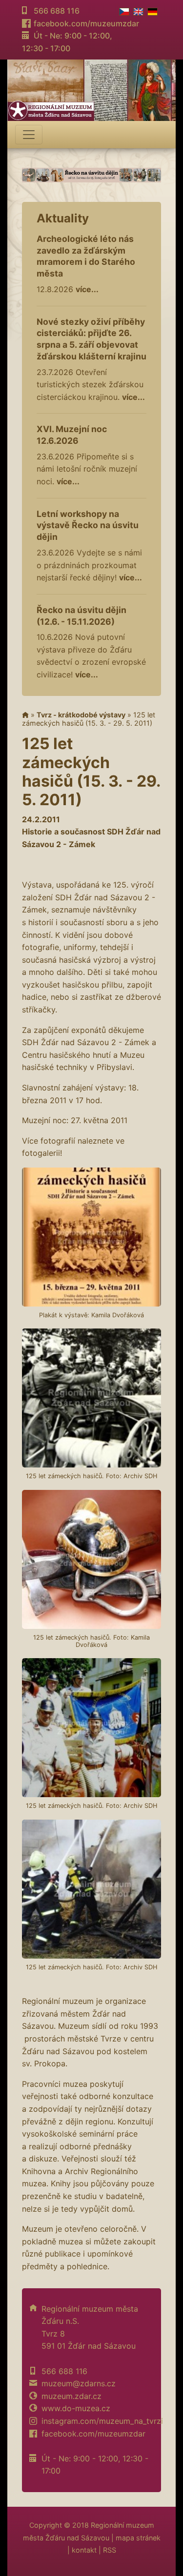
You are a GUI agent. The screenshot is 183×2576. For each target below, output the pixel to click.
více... (87, 289)
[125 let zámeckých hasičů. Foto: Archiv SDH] (91, 1398)
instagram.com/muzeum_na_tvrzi (102, 2421)
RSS (110, 2550)
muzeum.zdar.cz (71, 2396)
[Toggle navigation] (29, 135)
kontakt (84, 2550)
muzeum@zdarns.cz (79, 2383)
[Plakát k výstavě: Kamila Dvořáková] (91, 1237)
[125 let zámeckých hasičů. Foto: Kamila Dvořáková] (91, 1559)
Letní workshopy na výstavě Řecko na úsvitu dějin (88, 525)
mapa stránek (138, 2538)
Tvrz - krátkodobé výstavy (81, 715)
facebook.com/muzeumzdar (86, 23)
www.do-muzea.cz (76, 2408)
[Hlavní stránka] (25, 715)
